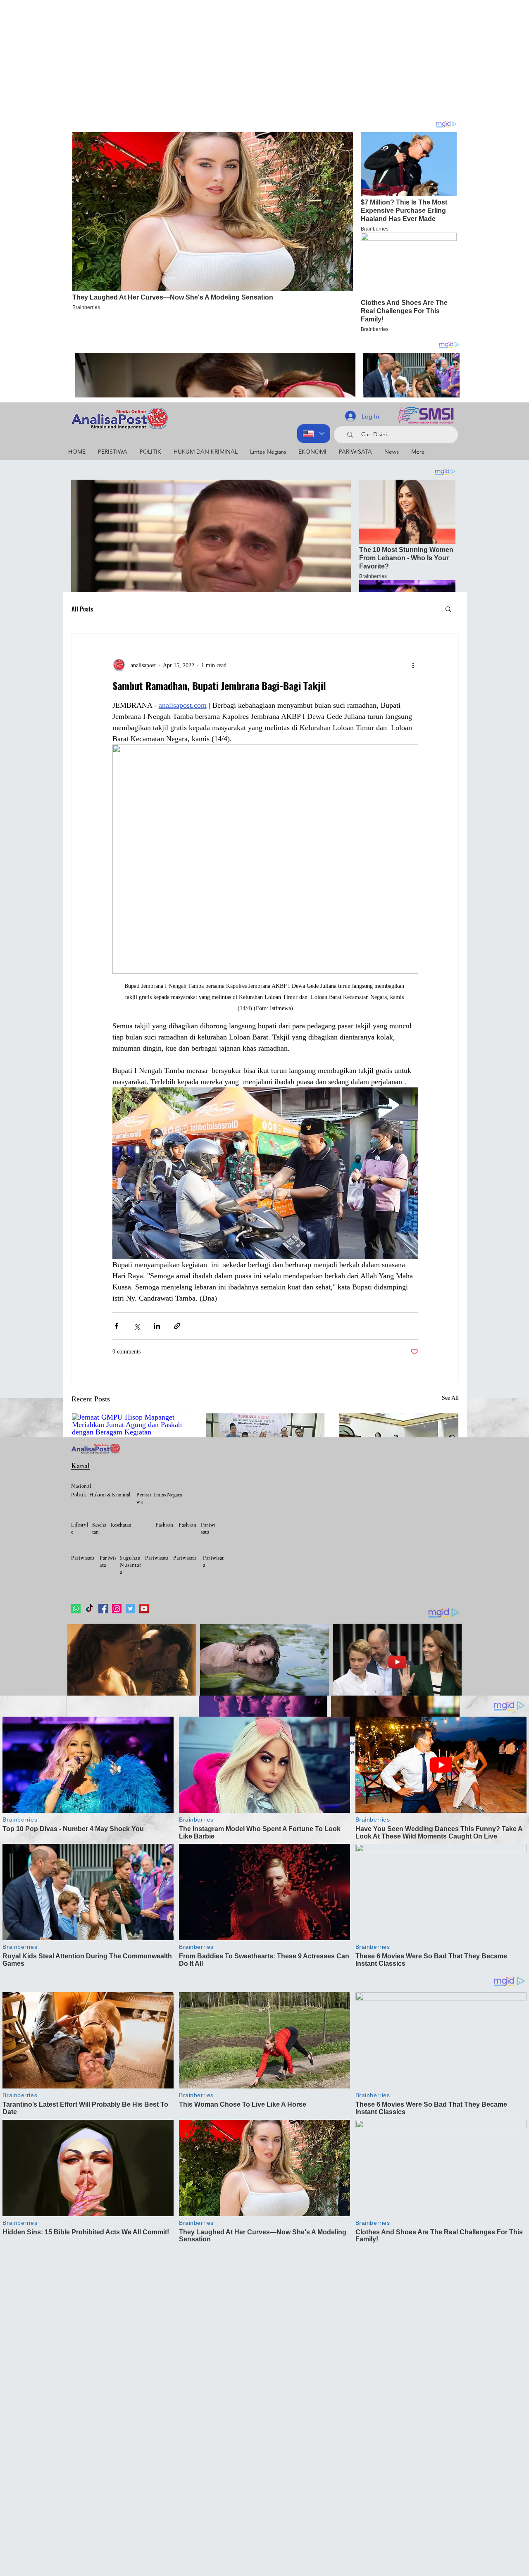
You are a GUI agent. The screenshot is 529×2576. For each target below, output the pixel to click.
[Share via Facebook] (116, 1326)
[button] (448, 609)
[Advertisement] (248, 58)
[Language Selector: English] (314, 434)
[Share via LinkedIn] (157, 1326)
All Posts (82, 609)
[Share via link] (177, 1326)
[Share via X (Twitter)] (137, 1326)
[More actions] (413, 665)
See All (450, 1398)
